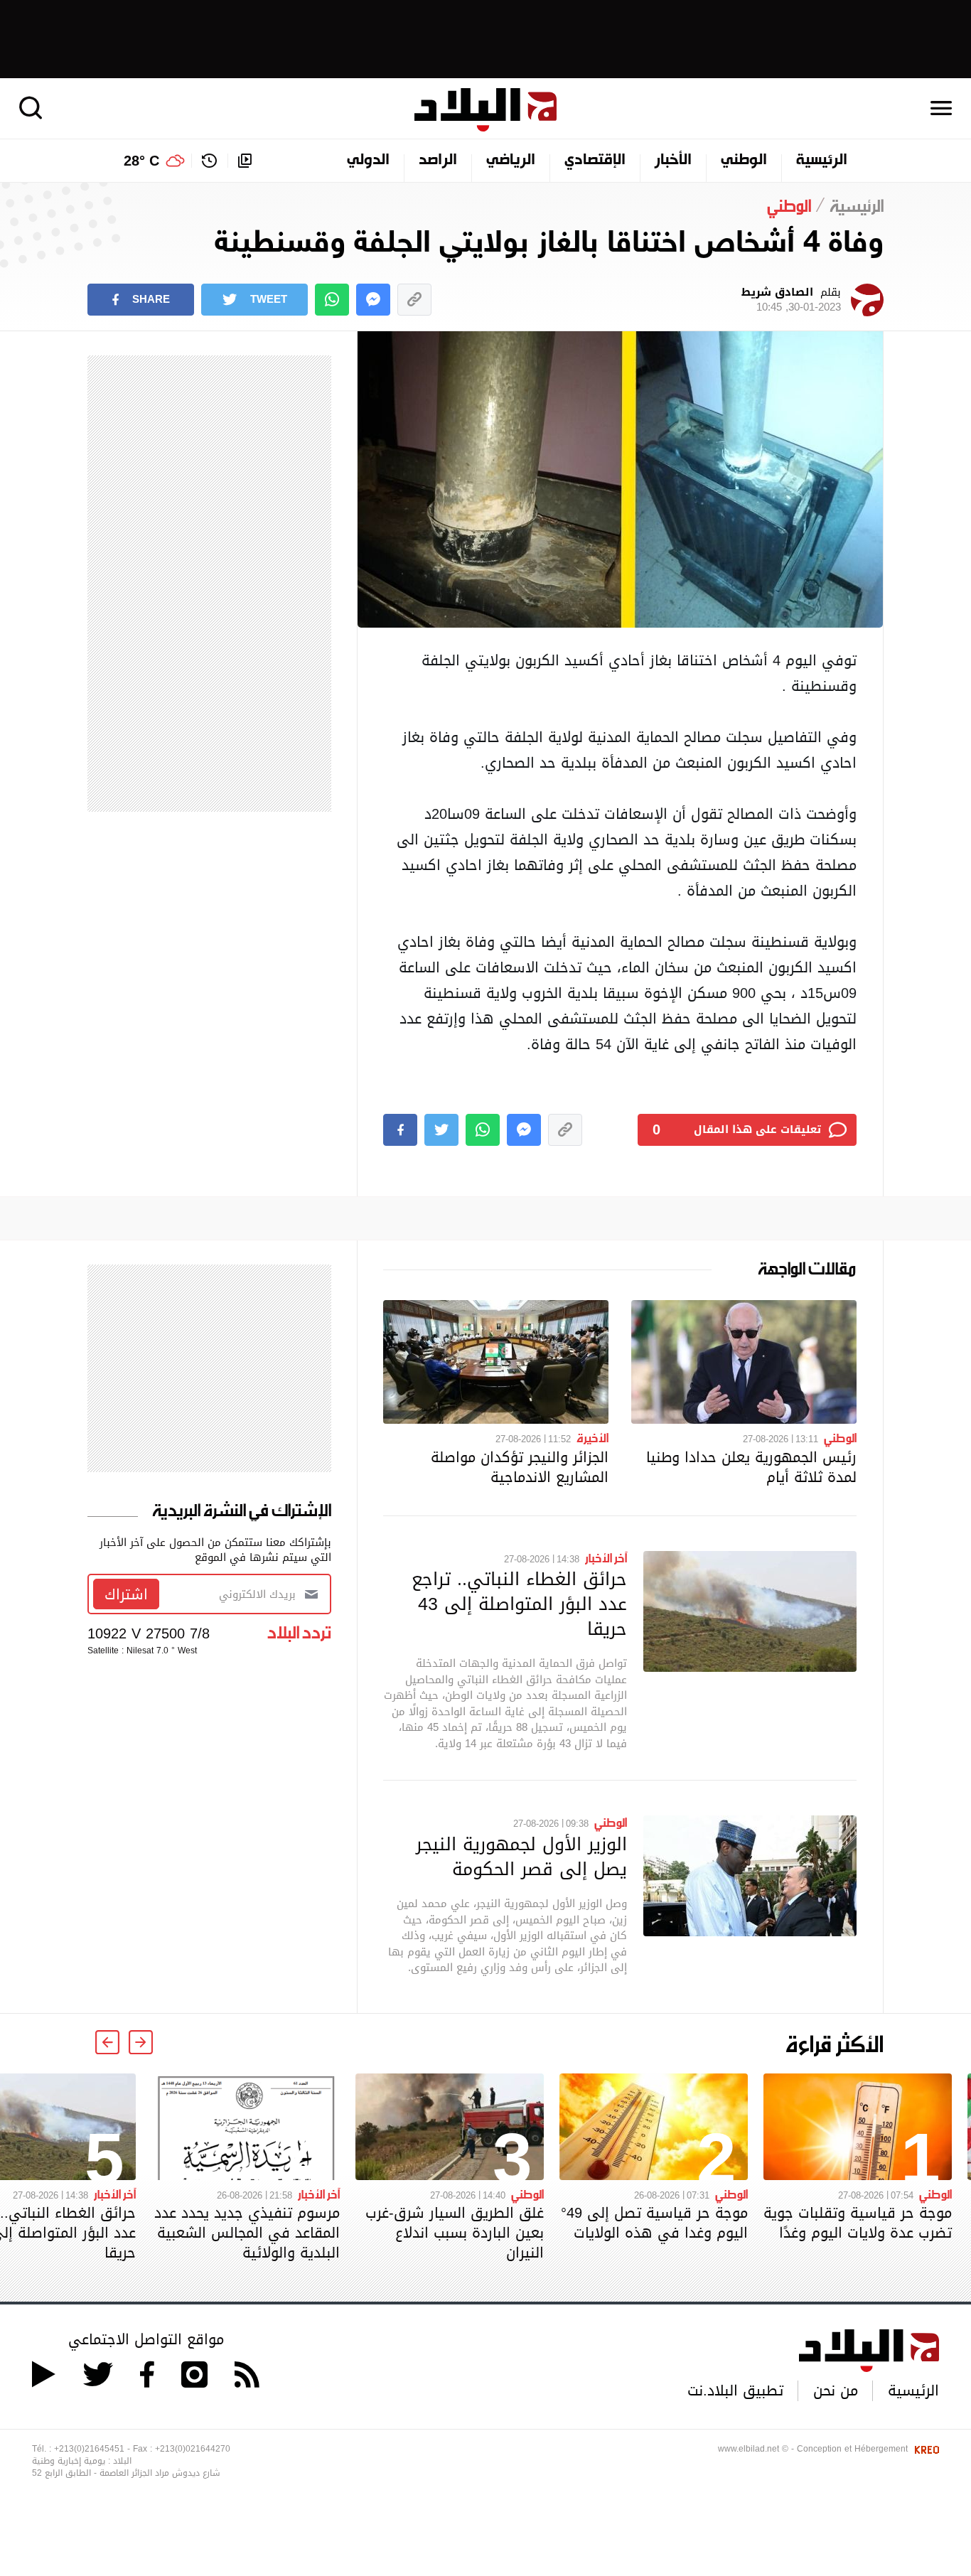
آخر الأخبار (606, 1557)
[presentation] (141, 2042)
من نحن (836, 2390)
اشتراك (126, 1594)
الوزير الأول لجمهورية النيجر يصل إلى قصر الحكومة (521, 1856)
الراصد (438, 161)
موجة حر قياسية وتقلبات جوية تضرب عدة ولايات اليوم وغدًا (858, 2223)
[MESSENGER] (373, 300)
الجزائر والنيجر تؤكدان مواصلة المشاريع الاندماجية (520, 1467)
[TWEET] (441, 1130)
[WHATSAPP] (332, 300)
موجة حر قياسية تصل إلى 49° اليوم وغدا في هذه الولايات (654, 2223)
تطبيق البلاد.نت (735, 2390)
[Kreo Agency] (925, 2449)
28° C (141, 161)
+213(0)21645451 (89, 2449)
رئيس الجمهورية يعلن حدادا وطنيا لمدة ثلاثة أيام (751, 1467)
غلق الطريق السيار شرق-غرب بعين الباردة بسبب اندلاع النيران (455, 2233)
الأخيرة (592, 1437)
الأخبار (673, 161)
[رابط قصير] (414, 300)
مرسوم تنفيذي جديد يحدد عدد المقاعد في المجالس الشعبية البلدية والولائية (247, 2233)
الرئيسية (822, 161)
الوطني (744, 161)
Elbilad (485, 110)
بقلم (791, 300)
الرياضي (511, 161)
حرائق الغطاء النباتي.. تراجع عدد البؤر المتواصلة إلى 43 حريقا (519, 1604)
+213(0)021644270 (193, 2449)
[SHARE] (400, 1130)
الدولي (368, 161)
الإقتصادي (595, 161)
